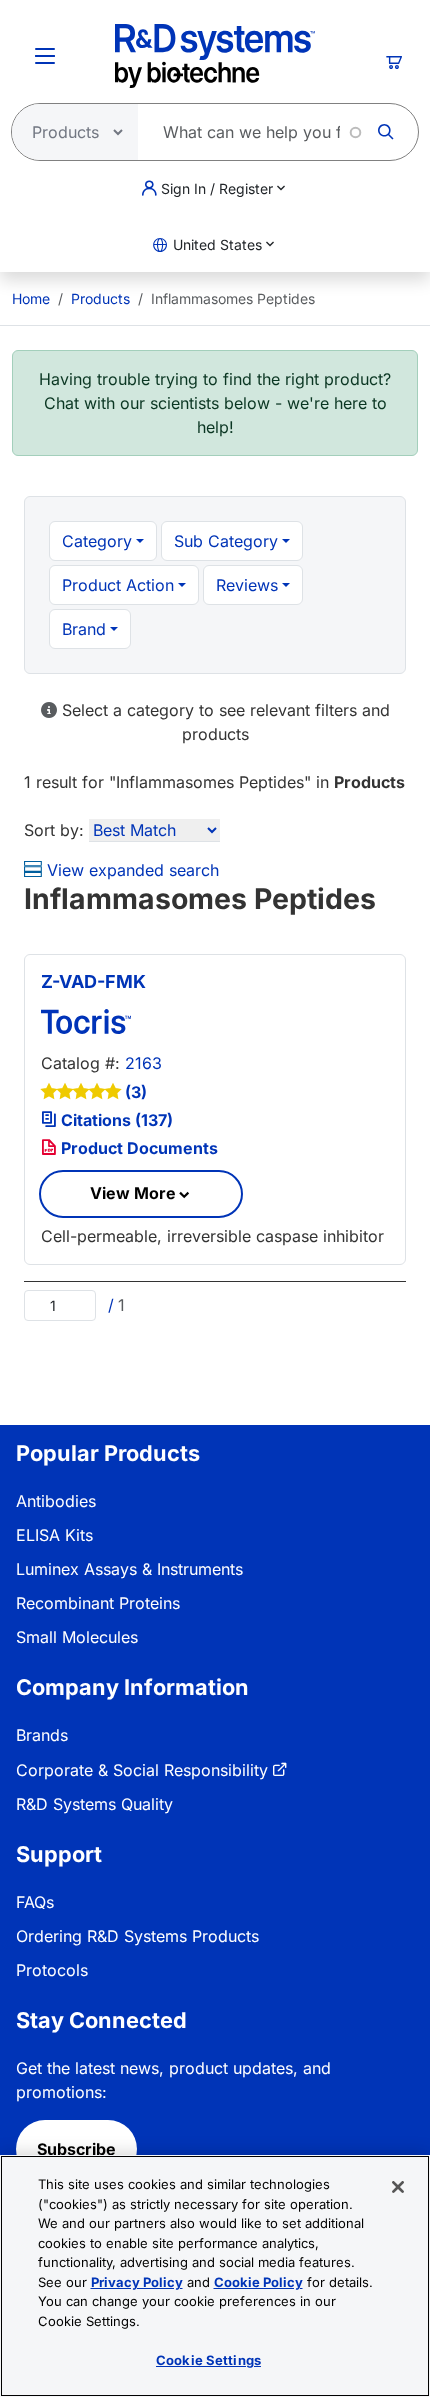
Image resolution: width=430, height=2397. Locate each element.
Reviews (247, 585)
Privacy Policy (137, 2282)
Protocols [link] (52, 1970)
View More (133, 1193)
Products (100, 298)
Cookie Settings (208, 2360)
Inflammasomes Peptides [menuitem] (233, 298)
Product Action (118, 585)
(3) (136, 1092)
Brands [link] (42, 1735)
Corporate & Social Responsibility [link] (142, 1770)
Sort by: (54, 830)
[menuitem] (31, 298)
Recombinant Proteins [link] (98, 1603)
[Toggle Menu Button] (45, 56)
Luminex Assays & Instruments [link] (129, 1569)
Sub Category (226, 541)
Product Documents (137, 1148)
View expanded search (130, 870)
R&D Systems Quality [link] (94, 1804)
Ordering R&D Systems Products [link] (137, 1936)
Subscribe (76, 2149)
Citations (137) (115, 1120)
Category (97, 541)
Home (31, 298)
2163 (143, 1063)
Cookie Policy (258, 2282)
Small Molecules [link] (77, 1637)
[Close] (398, 2187)
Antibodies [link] (56, 1501)
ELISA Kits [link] (54, 1535)
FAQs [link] (35, 1902)
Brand (84, 629)
